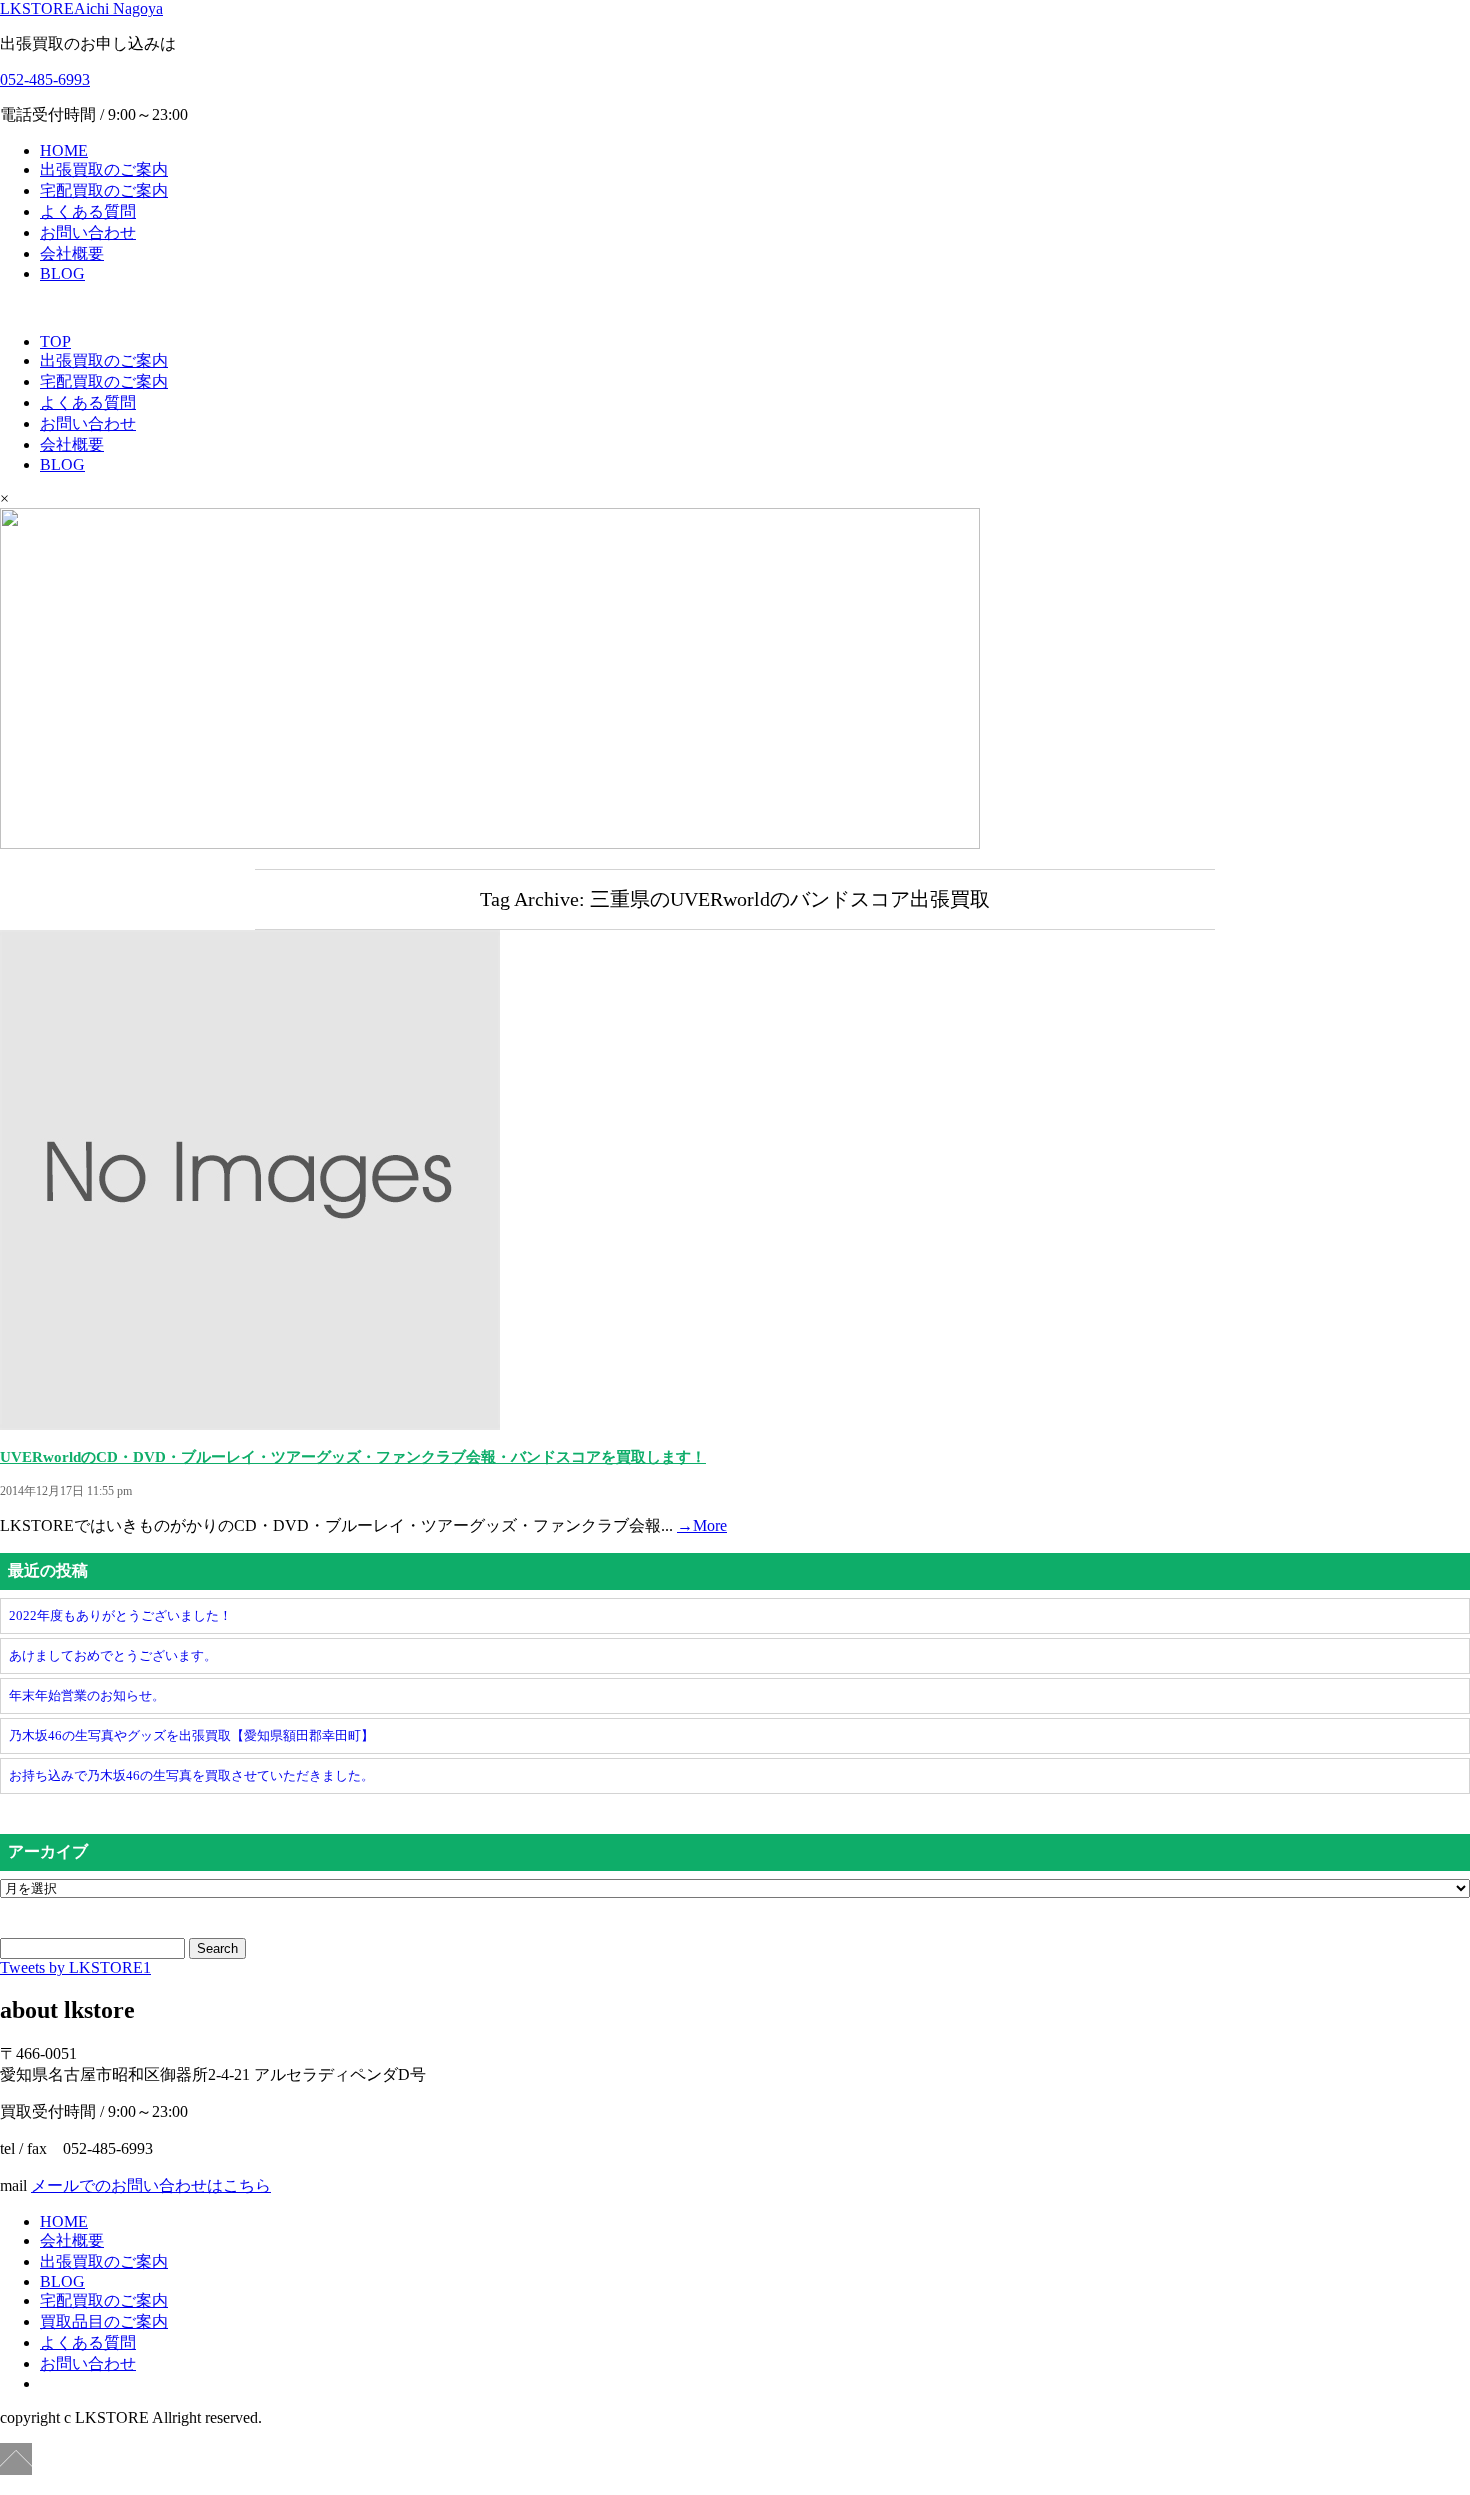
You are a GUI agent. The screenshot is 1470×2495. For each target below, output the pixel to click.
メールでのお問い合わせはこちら (151, 2185)
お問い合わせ (88, 232)
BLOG (62, 273)
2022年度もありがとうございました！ (120, 1615)
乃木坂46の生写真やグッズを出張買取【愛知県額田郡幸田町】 (191, 1735)
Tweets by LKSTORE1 (75, 1967)
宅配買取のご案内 (104, 190)
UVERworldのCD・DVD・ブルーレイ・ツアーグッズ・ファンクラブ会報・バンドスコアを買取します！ (353, 1457)
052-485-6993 (45, 79)
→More (702, 1525)
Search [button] (217, 1948)
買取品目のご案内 (104, 2321)
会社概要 (72, 253)
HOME (64, 150)
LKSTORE (81, 8)
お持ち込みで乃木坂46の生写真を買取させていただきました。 (191, 1775)
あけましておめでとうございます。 (113, 1655)
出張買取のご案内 (104, 169)
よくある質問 (88, 211)
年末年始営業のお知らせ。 (87, 1695)
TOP (55, 341)
